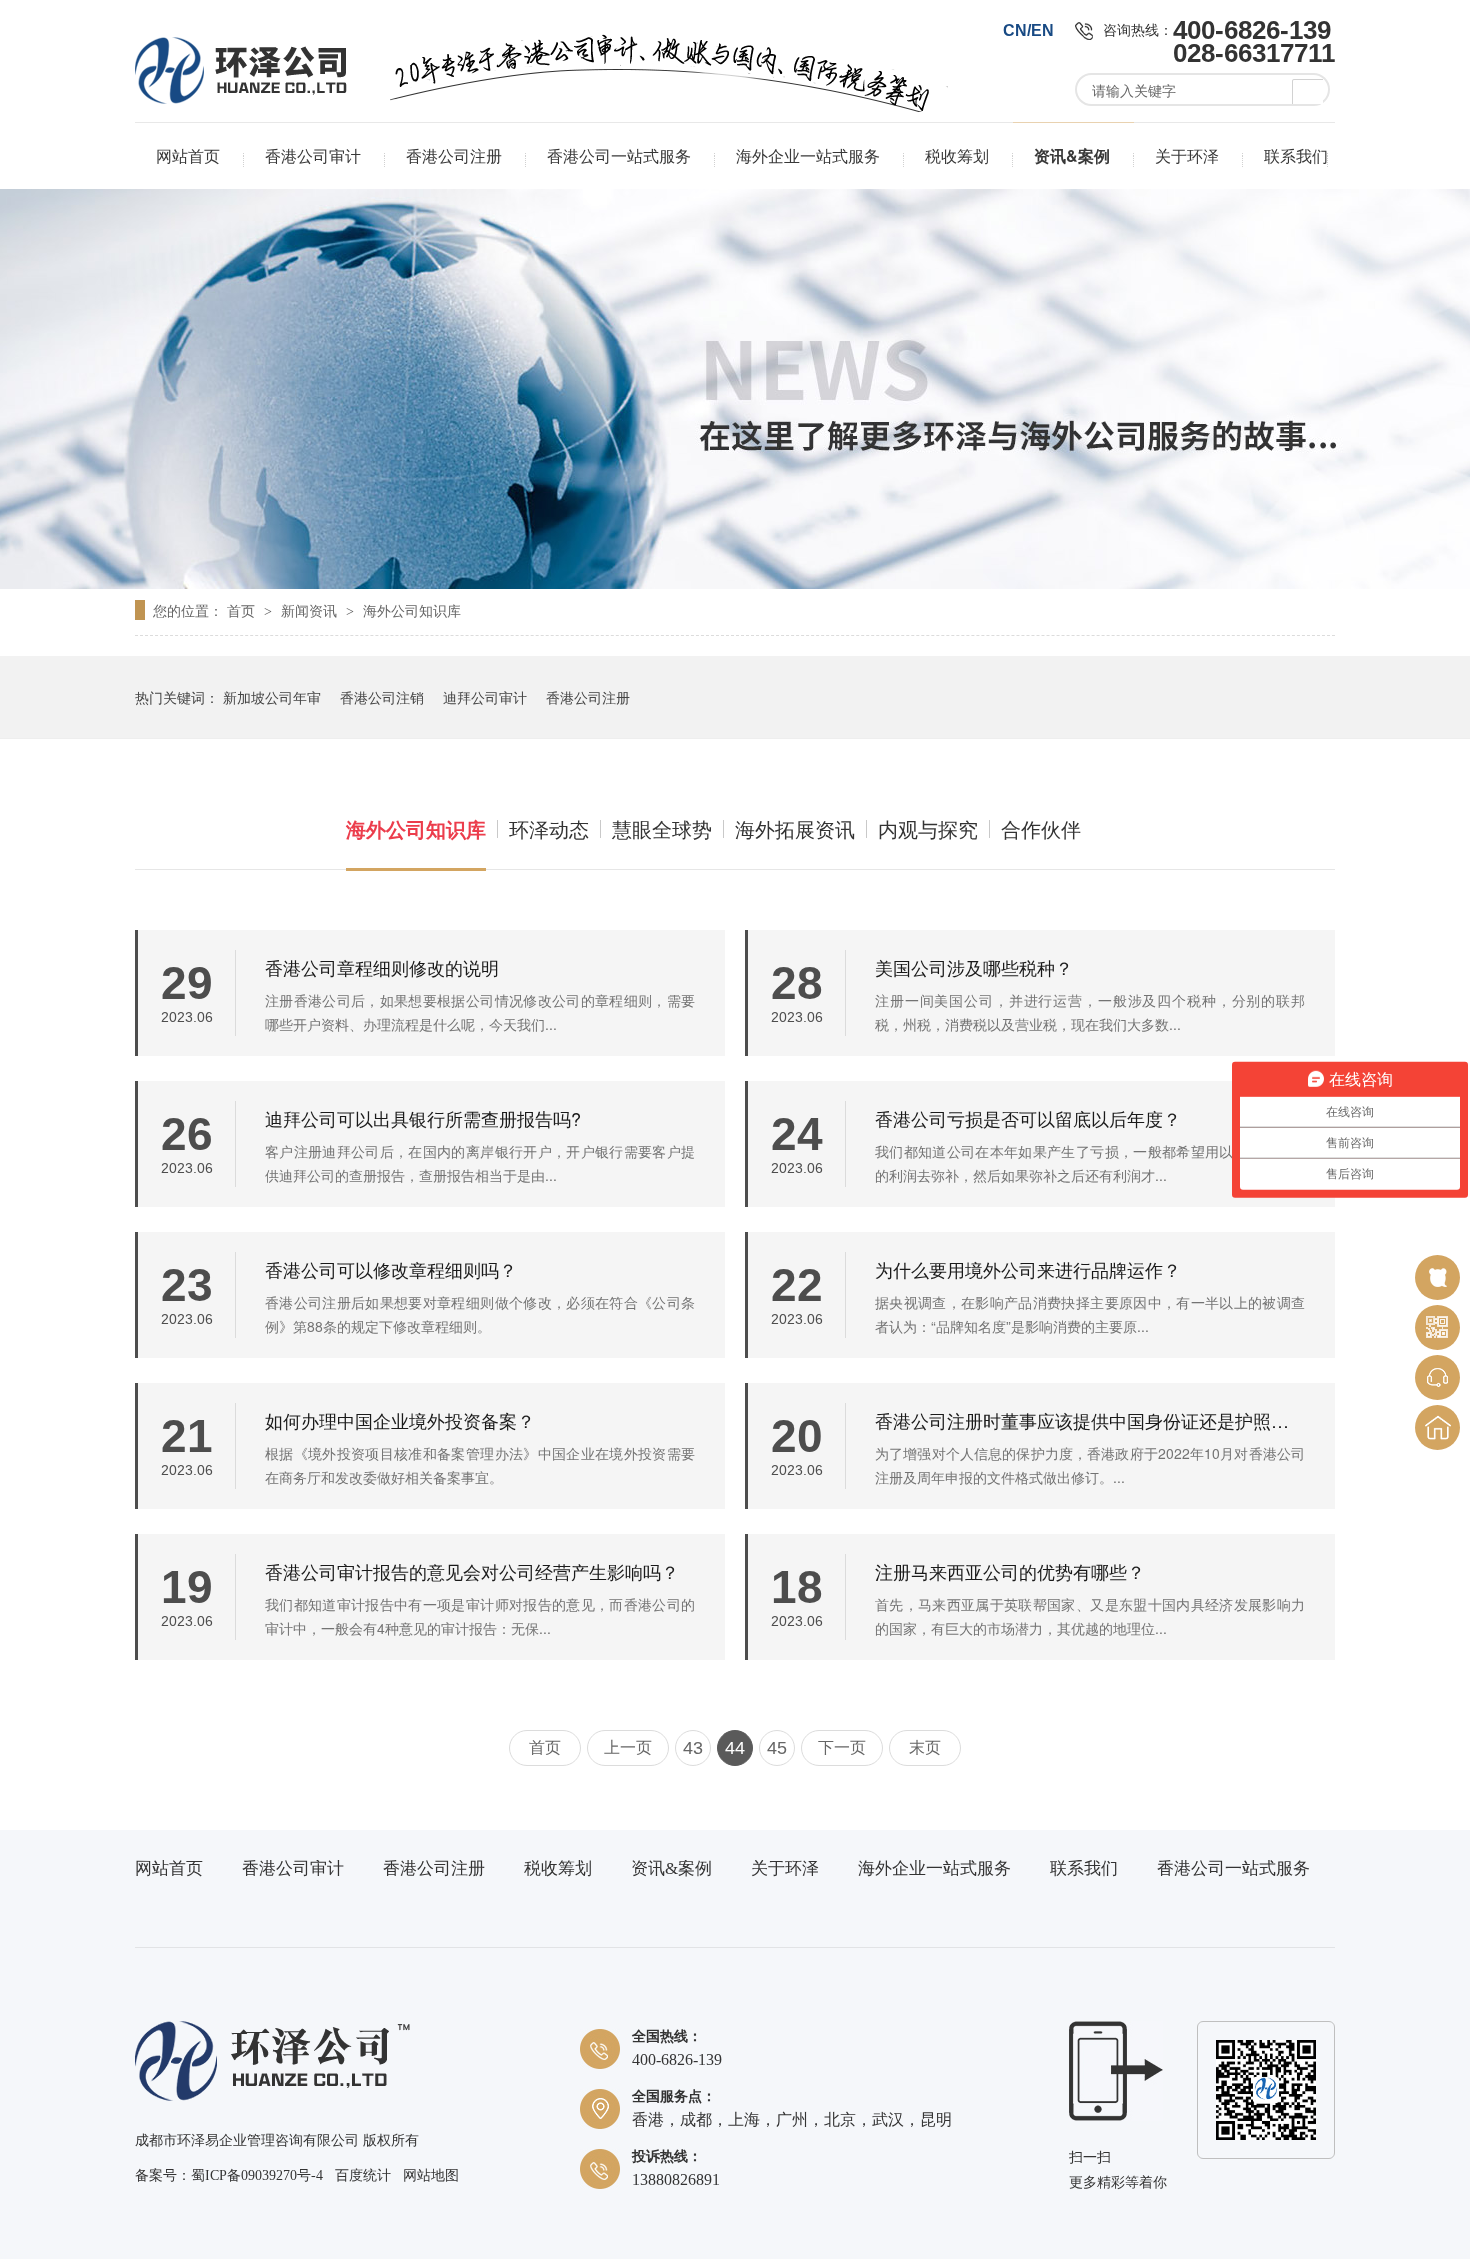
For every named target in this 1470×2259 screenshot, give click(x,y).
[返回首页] (1437, 1427)
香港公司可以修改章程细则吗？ (391, 1269)
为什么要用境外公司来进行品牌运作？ (1028, 1269)
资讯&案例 (1072, 155)
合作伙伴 (1041, 828)
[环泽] (272, 2096)
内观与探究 (928, 828)
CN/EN (1028, 30)
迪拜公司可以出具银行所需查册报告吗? (423, 1118)
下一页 (842, 1747)
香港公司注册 (454, 155)
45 (777, 1748)
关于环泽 (1187, 155)
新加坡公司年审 (272, 697)
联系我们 (1296, 155)
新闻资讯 (311, 610)
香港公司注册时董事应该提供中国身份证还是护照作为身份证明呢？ (1090, 1420)
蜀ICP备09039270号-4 (257, 2175)
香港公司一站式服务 (619, 155)
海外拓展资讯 (795, 828)
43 (693, 1748)
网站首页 (188, 155)
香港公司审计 (313, 155)
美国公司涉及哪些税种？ (974, 967)
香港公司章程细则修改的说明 (382, 967)
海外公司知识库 (412, 610)
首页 (243, 610)
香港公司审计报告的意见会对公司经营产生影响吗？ (472, 1571)
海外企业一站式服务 (808, 155)
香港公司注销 (382, 697)
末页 (925, 1747)
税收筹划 (957, 155)
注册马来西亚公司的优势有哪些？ (1010, 1571)
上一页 (628, 1747)
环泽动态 (549, 828)
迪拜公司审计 (485, 697)
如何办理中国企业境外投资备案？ (400, 1420)
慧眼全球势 (662, 828)
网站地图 (431, 2175)
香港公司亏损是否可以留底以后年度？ (1028, 1118)
